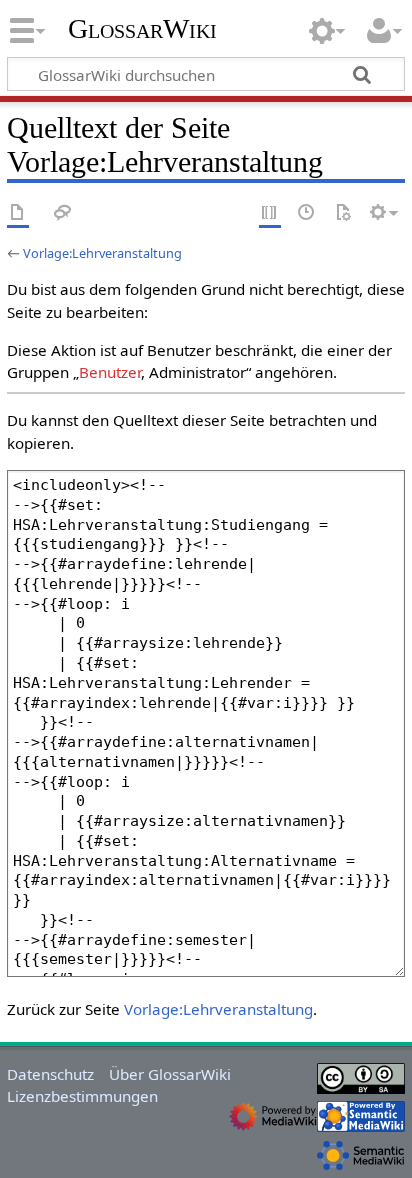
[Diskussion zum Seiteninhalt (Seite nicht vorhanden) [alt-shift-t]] (63, 213)
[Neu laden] (343, 213)
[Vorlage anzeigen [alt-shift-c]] (18, 213)
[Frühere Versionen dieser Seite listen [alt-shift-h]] (307, 213)
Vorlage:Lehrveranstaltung (102, 253)
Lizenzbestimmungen (82, 1096)
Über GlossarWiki (170, 1074)
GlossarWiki (142, 29)
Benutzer (110, 372)
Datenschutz (50, 1074)
